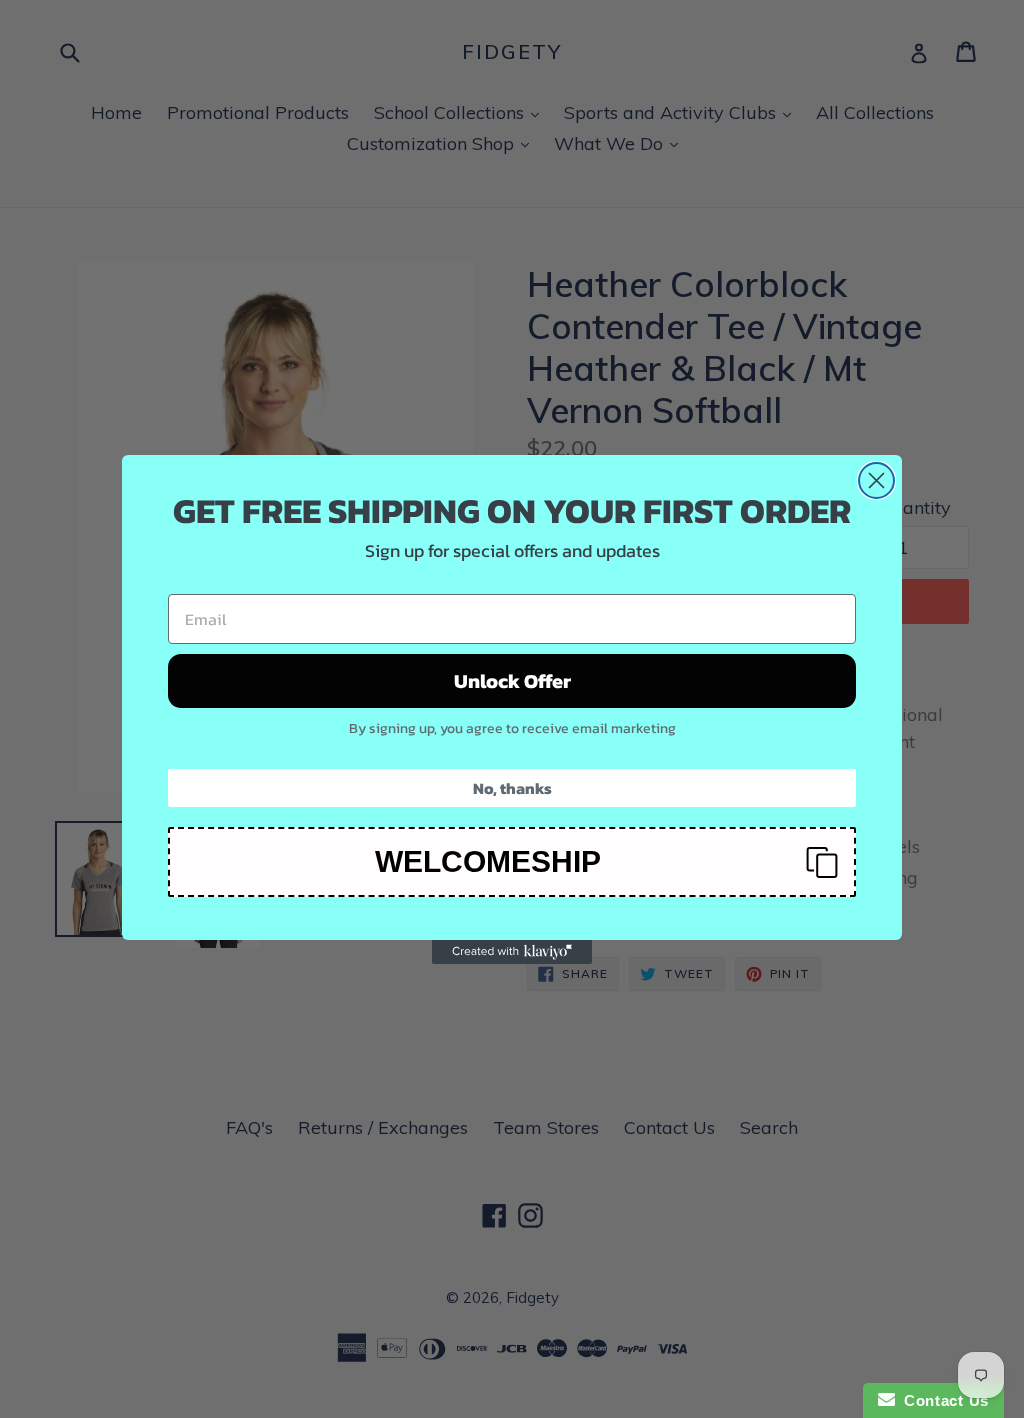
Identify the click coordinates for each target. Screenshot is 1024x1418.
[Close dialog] (876, 480)
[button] (512, 862)
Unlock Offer (512, 681)
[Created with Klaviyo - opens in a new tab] (512, 952)
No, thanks (512, 788)
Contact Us (942, 1400)
